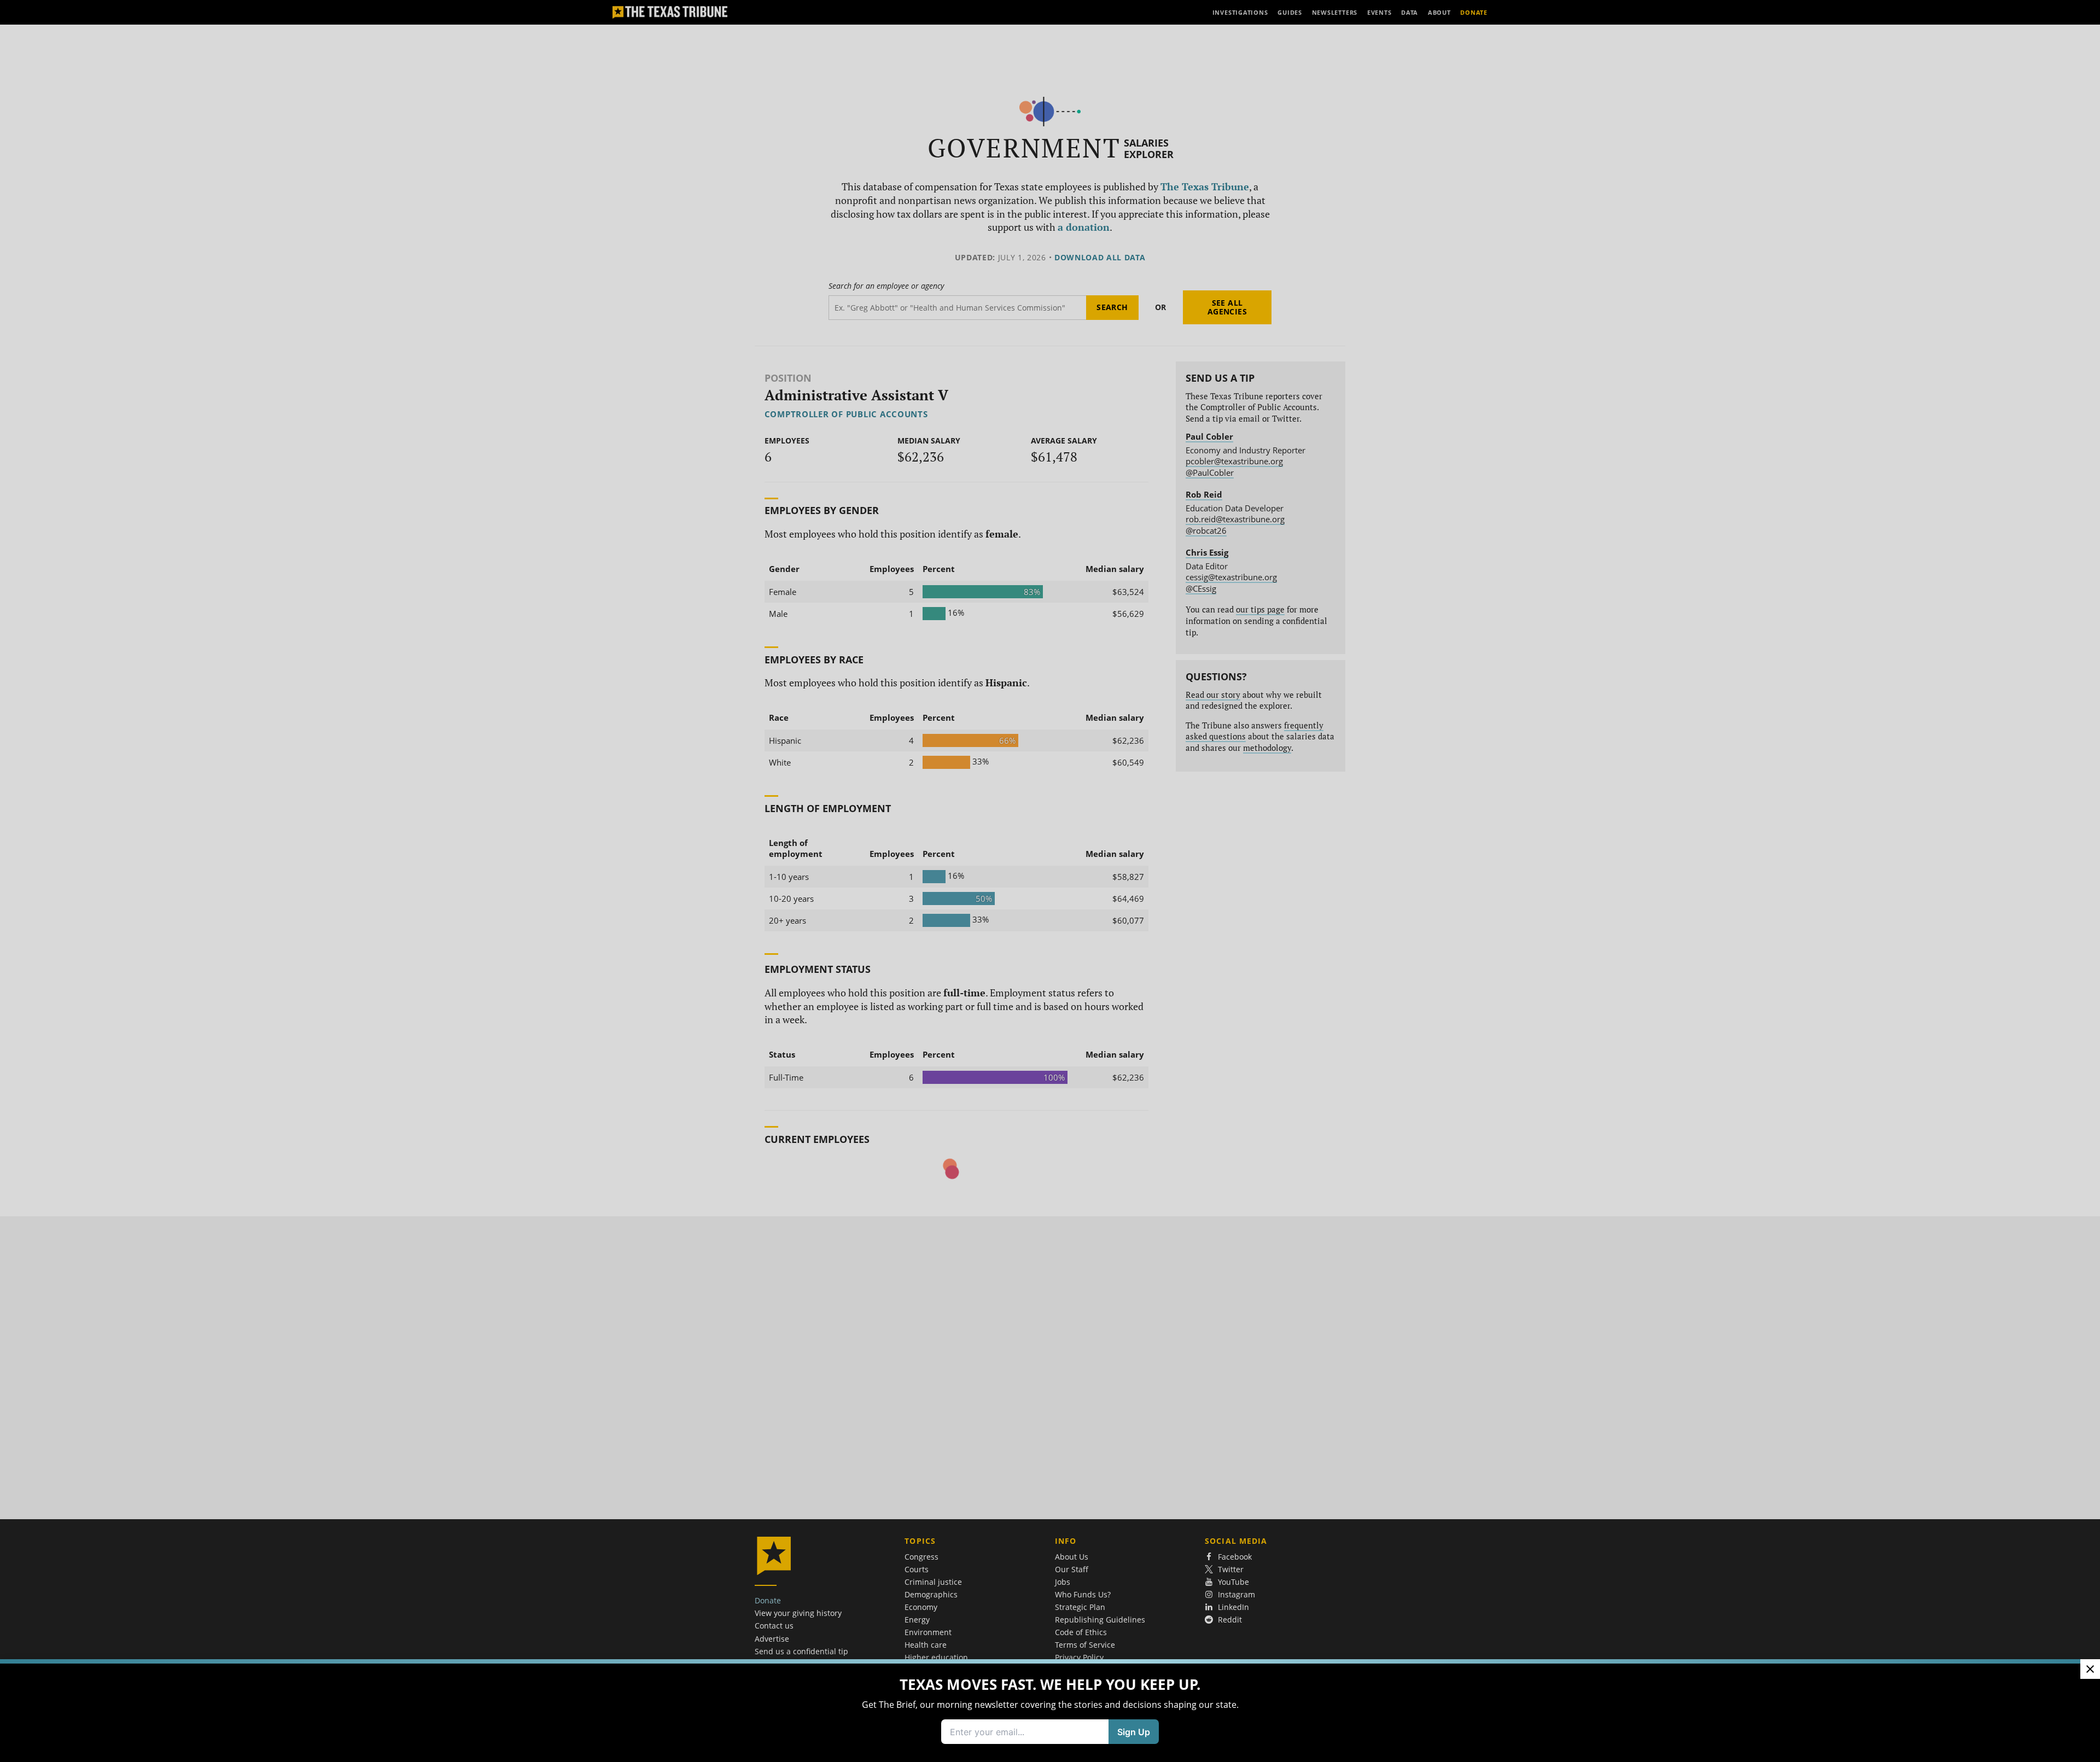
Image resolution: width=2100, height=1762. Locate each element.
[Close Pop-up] (2090, 1669)
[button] (1050, 881)
